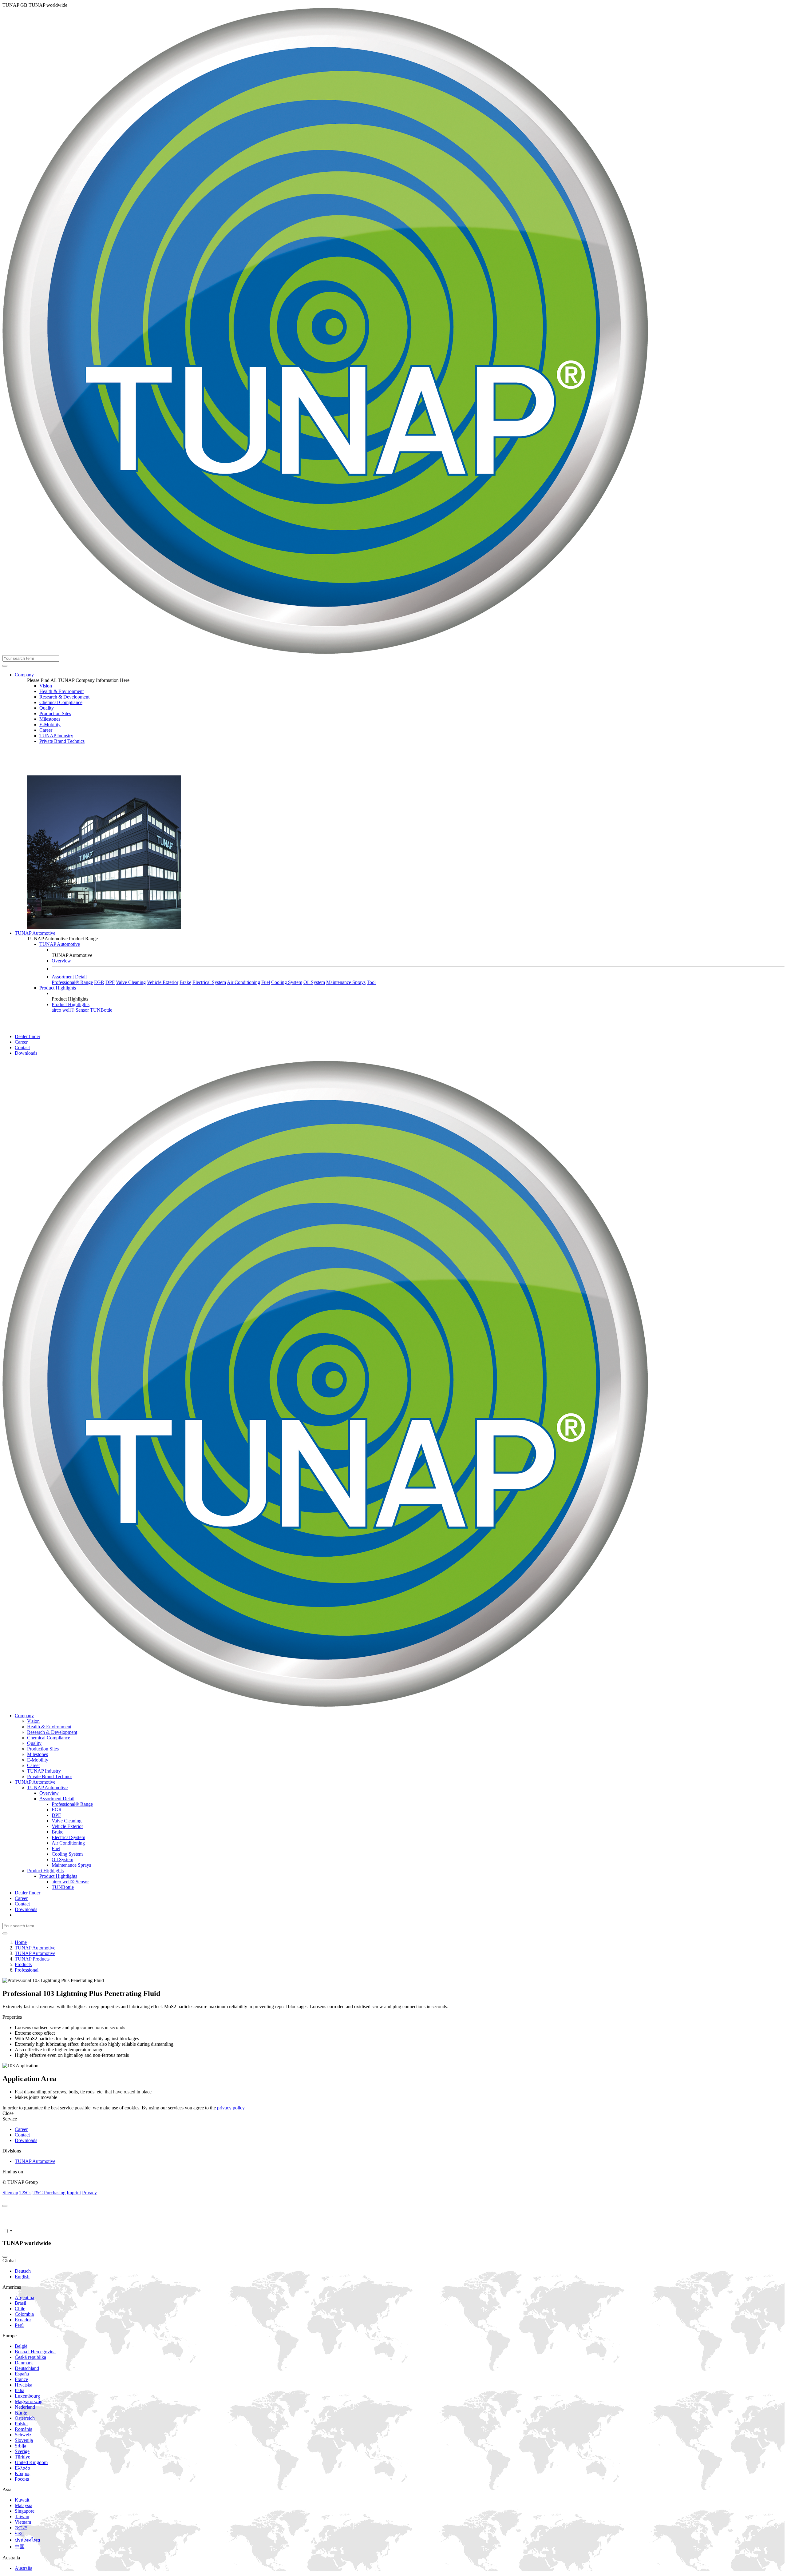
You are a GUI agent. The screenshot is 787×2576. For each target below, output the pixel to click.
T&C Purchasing (49, 2193)
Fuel (266, 982)
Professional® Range (72, 982)
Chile (20, 2309)
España (22, 2374)
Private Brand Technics (62, 741)
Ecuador (23, 2320)
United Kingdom (31, 2462)
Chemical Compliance (61, 702)
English (22, 2277)
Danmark (24, 2363)
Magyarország (29, 2401)
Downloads (26, 1053)
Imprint (74, 2193)
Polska (21, 2424)
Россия (22, 2479)
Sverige (22, 2451)
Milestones (50, 719)
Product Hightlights (71, 1004)
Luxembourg (27, 2396)
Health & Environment (61, 691)
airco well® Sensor (70, 1010)
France (21, 2379)
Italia (20, 2390)
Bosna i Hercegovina (35, 2352)
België (21, 2346)
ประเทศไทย (27, 2540)
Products (23, 1964)
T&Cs (25, 2193)
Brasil (20, 2303)
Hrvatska (24, 2385)
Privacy (89, 2193)
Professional (27, 1970)
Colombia (24, 2314)
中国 (20, 2547)
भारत (19, 2533)
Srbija (20, 2446)
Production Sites (55, 713)
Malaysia (24, 2505)
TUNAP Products (32, 1959)
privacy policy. (231, 2108)
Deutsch (23, 2271)
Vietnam (23, 2522)
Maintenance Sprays (346, 982)
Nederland (25, 2407)
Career (46, 730)
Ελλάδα (22, 2468)
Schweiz (23, 2435)
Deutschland (27, 2368)
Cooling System (287, 982)
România (24, 2429)
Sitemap (10, 2193)
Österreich (25, 2418)
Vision (46, 686)
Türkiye (22, 2457)
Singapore (25, 2511)
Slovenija (24, 2440)
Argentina (24, 2297)
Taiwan (22, 2516)
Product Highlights (58, 988)
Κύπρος (22, 2473)
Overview (61, 961)
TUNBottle (101, 1010)
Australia (24, 2568)
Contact (22, 1047)
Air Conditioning (243, 982)
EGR (99, 982)
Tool (371, 982)
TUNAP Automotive (35, 933)
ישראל (21, 2528)
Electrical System (209, 982)
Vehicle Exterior (163, 982)
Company (24, 675)
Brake (185, 982)
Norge (21, 2413)
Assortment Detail (69, 977)
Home (21, 1942)
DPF (110, 982)
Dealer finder (28, 1036)
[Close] (5, 2206)
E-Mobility (50, 725)
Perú (19, 2325)
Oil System (314, 982)
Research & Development (64, 697)
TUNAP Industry (56, 736)
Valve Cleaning (131, 982)
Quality (47, 708)
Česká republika (30, 2357)
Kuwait (22, 2500)
